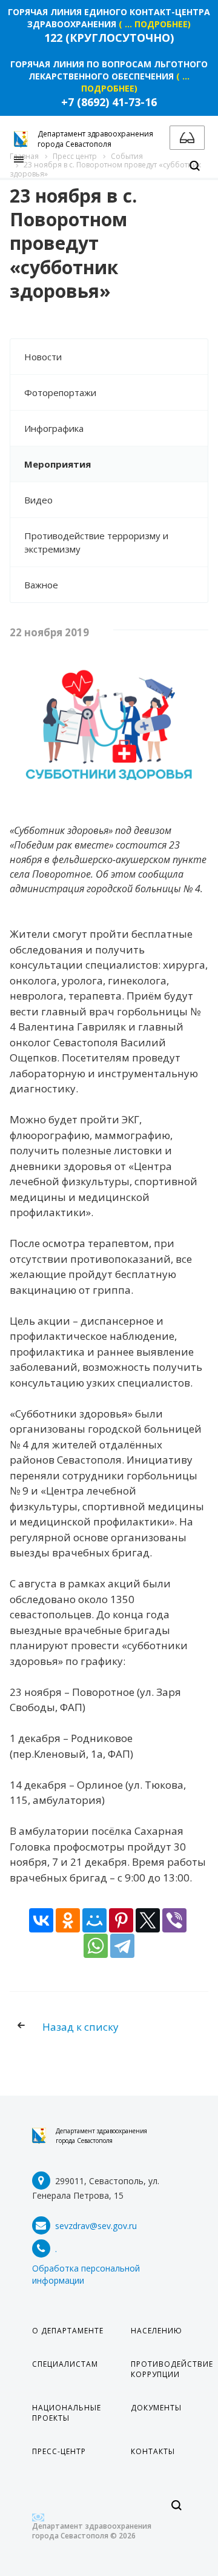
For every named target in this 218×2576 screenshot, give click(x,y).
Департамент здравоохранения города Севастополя (101, 2136)
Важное (41, 585)
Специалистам (65, 2364)
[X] (148, 1920)
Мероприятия (58, 464)
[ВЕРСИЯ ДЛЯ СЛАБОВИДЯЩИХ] (187, 138)
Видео (38, 500)
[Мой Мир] (94, 1920)
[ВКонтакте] (41, 1920)
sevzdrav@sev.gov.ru (96, 2226)
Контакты (153, 2451)
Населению (157, 2331)
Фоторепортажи (60, 392)
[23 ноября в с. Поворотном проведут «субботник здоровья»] (109, 668)
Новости (43, 357)
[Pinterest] (121, 1920)
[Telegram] (122, 1946)
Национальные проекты (67, 2413)
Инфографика (54, 428)
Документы (156, 2408)
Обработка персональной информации (86, 2274)
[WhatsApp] (96, 1946)
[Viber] (174, 1920)
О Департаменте (68, 2331)
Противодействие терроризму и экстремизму (96, 542)
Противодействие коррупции (172, 2369)
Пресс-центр (59, 2451)
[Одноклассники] (68, 1920)
